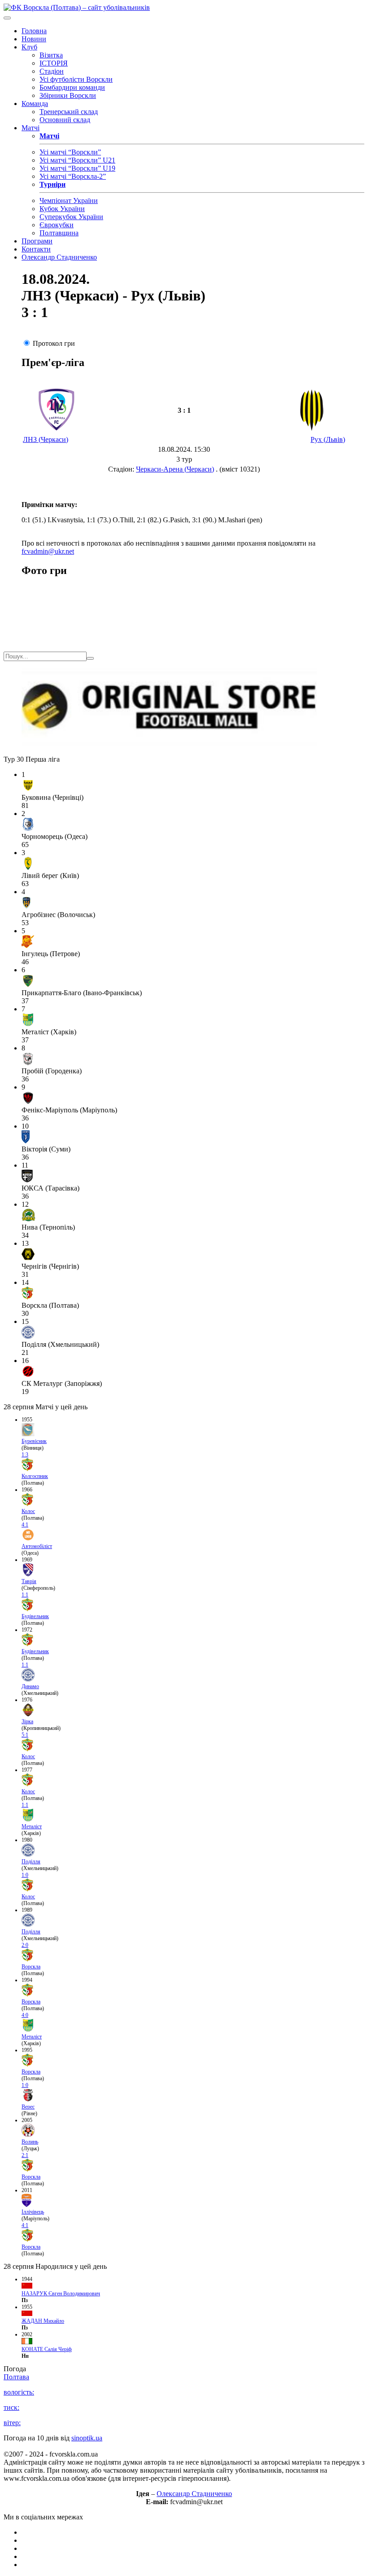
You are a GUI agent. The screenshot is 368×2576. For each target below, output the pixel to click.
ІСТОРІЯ (54, 63)
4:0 (25, 2015)
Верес (28, 2107)
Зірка (27, 1721)
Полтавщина (59, 233)
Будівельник (35, 1616)
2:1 (25, 2155)
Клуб (29, 47)
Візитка (51, 55)
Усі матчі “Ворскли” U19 (77, 168)
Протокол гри (54, 343)
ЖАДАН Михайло (43, 2321)
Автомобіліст (37, 1546)
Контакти (36, 249)
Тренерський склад (69, 112)
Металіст (32, 1826)
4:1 (25, 1525)
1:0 (25, 1875)
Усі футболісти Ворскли (76, 79)
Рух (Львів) (328, 439)
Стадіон (52, 71)
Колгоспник (35, 1476)
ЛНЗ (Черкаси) (46, 439)
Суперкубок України (71, 217)
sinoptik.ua (87, 2438)
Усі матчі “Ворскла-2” (73, 176)
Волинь (30, 2142)
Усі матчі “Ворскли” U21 (77, 160)
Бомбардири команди (72, 87)
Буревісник (34, 1441)
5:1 (25, 1735)
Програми (37, 241)
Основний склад (65, 120)
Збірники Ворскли (68, 95)
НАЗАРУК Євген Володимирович (61, 2294)
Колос (28, 1511)
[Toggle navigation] (7, 18)
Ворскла (31, 1967)
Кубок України (62, 209)
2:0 (25, 1945)
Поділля (31, 1861)
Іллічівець (33, 2212)
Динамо (30, 1686)
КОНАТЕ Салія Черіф (47, 2349)
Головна (34, 31)
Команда (35, 104)
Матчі (31, 128)
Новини (34, 39)
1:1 (25, 1595)
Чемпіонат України (69, 201)
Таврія (29, 1581)
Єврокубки (57, 225)
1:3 (25, 1455)
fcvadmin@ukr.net (48, 551)
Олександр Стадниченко (59, 257)
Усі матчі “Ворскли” (70, 152)
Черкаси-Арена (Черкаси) (175, 469)
